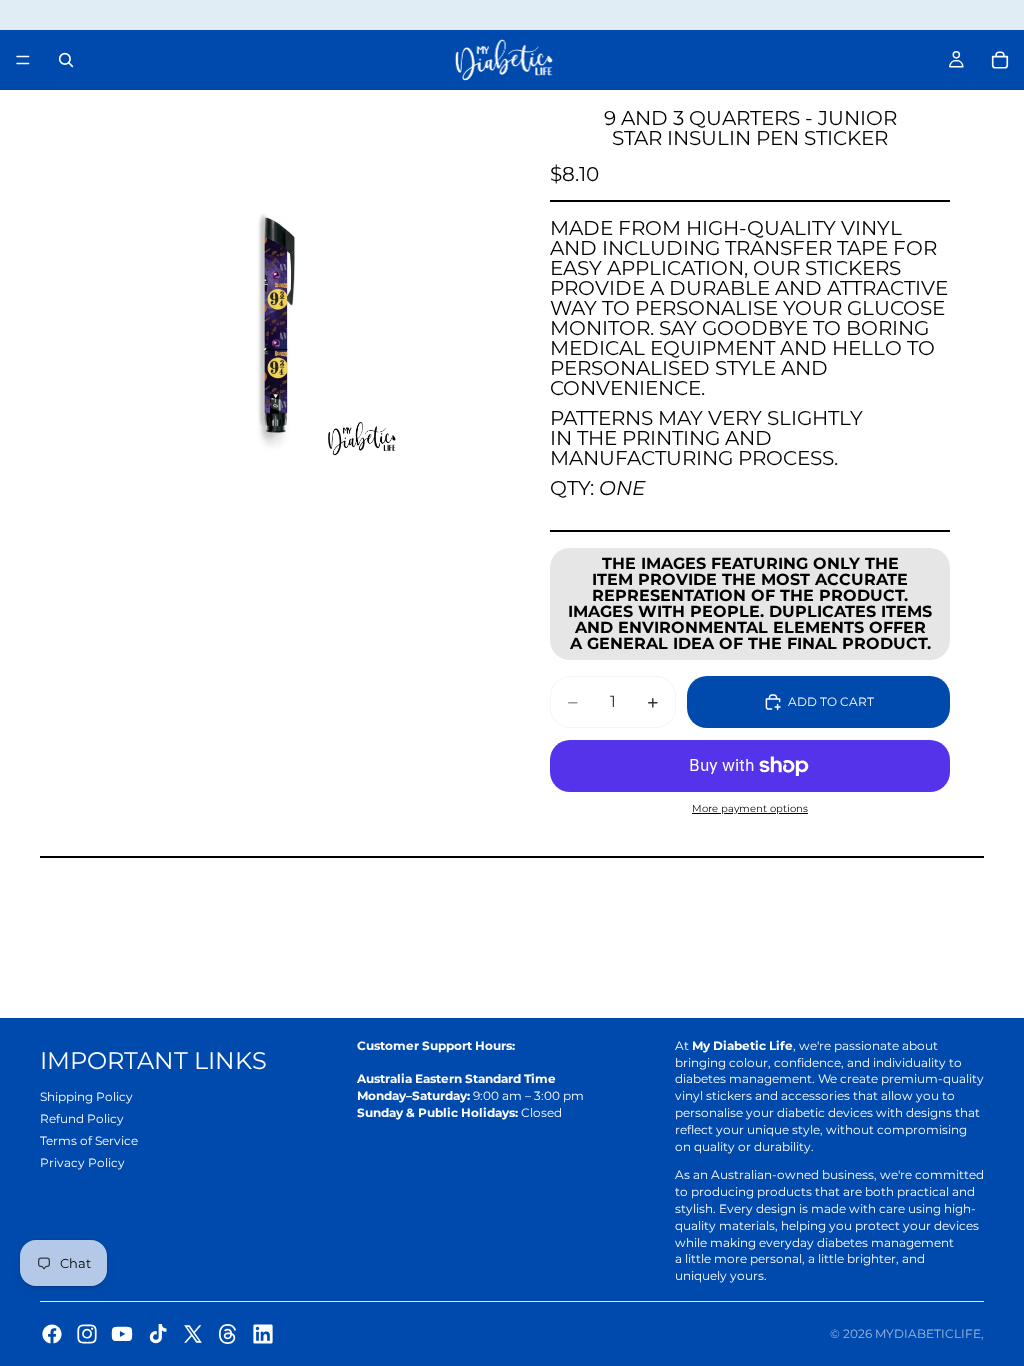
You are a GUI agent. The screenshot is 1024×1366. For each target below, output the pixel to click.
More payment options (750, 808)
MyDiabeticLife (928, 1333)
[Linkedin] (263, 1334)
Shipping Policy (86, 1096)
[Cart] (1000, 60)
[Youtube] (122, 1334)
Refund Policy (82, 1118)
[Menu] (23, 60)
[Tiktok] (158, 1334)
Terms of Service (89, 1140)
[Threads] (228, 1334)
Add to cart (831, 701)
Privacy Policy (82, 1162)
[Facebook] (52, 1334)
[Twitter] (193, 1334)
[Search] (66, 60)
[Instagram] (87, 1334)
